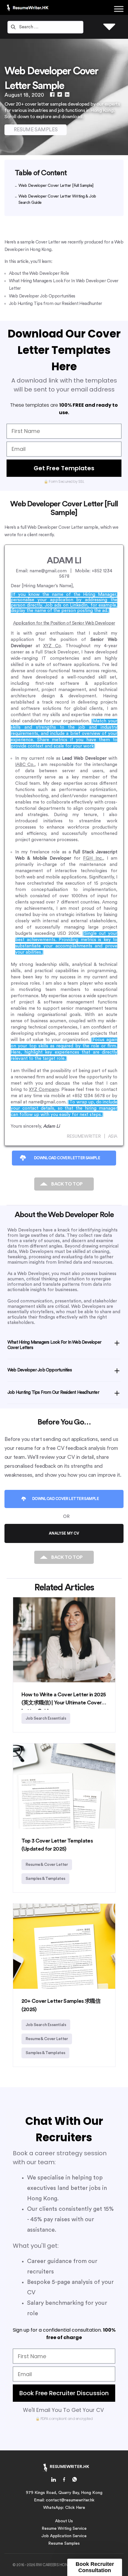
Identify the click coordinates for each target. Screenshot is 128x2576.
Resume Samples (64, 2543)
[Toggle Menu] (119, 9)
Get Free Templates (64, 468)
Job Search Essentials (46, 1718)
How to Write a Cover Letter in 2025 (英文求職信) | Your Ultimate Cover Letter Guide (64, 1703)
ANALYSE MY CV (64, 1533)
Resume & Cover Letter (47, 1865)
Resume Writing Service (64, 2529)
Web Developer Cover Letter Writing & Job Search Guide (57, 199)
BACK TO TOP (67, 1184)
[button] (95, 2567)
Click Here (75, 2508)
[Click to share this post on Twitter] (60, 95)
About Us (64, 2521)
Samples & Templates (46, 1879)
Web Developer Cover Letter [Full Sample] (56, 186)
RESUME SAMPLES (36, 130)
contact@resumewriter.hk (70, 2500)
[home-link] (54, 2481)
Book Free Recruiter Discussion (64, 2393)
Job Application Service (64, 2536)
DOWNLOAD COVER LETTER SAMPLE (67, 1158)
